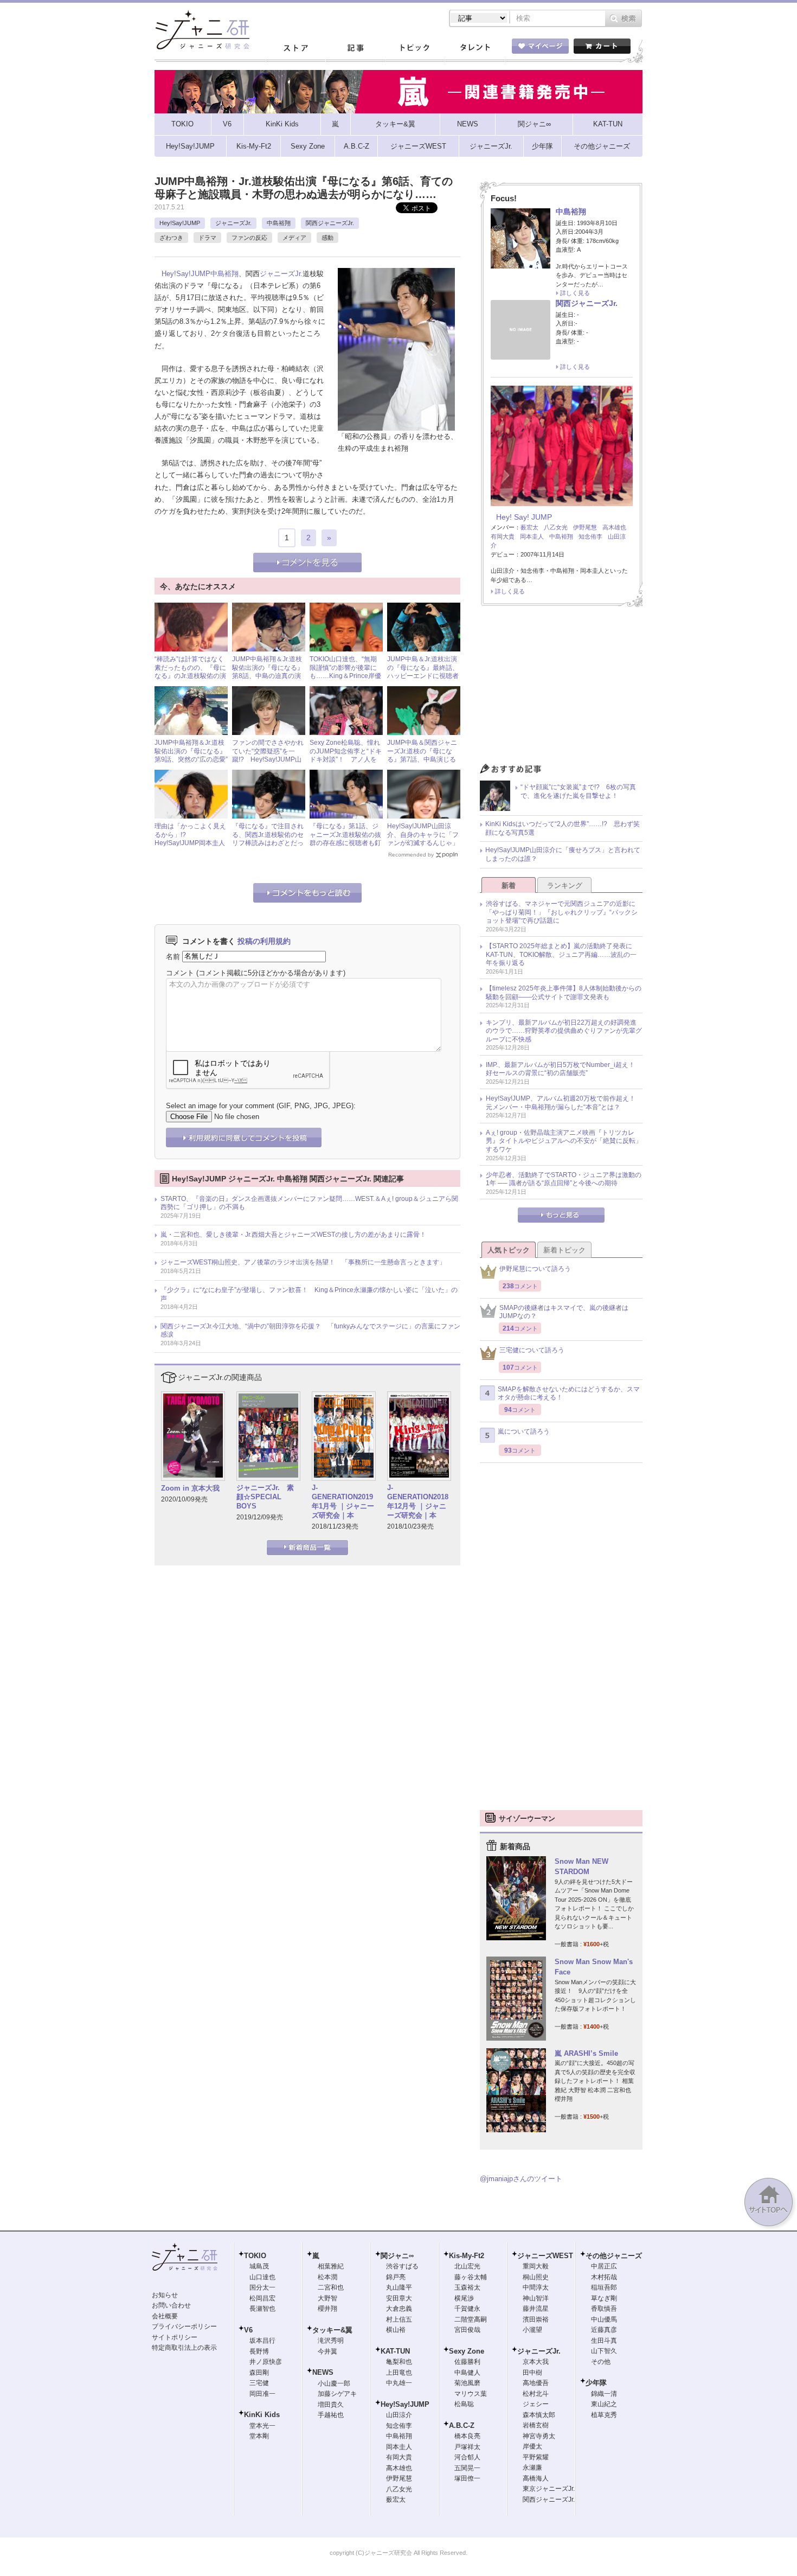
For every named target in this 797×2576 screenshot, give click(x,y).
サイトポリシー (175, 2337)
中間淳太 (536, 2287)
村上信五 (399, 2319)
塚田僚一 (467, 2478)
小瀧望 (532, 2330)
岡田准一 (262, 2394)
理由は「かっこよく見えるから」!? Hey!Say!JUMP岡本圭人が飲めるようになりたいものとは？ (190, 843)
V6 (248, 2330)
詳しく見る (575, 293)
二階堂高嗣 (471, 2319)
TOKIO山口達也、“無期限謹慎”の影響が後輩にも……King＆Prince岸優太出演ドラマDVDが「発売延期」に (346, 676)
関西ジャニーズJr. (330, 223)
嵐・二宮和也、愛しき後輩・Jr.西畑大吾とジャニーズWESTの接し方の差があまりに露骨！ (293, 1235)
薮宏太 (529, 527)
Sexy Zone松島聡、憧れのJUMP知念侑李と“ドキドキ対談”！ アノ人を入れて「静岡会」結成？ (346, 755)
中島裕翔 (279, 223)
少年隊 (596, 2383)
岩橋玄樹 (536, 2425)
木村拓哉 (604, 2277)
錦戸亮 (396, 2277)
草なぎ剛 (604, 2298)
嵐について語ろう (524, 1431)
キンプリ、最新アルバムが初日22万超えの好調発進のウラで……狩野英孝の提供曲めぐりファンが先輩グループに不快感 (564, 1031)
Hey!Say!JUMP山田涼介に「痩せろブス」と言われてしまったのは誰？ (563, 854)
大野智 (327, 2298)
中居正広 (604, 2266)
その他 (601, 2362)
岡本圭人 (532, 536)
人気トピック (509, 1250)
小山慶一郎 (334, 2383)
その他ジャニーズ (614, 2256)
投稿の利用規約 (264, 941)
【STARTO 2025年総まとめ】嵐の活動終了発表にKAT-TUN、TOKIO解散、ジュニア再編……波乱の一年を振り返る (561, 954)
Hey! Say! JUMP (524, 517)
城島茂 (259, 2266)
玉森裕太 (467, 2287)
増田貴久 (331, 2405)
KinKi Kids (262, 2415)
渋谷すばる (402, 2266)
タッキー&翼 (332, 2330)
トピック (415, 48)
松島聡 (464, 2404)
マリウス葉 (471, 2394)
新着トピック (564, 1250)
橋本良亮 (467, 2436)
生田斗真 (604, 2341)
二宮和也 (331, 2287)
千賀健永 (467, 2309)
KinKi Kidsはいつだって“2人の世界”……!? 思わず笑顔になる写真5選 (563, 828)
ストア (295, 48)
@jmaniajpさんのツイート (521, 2179)
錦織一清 (604, 2394)
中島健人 (467, 2373)
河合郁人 (467, 2457)
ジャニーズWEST (545, 2256)
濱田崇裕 (536, 2319)
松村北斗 (536, 2394)
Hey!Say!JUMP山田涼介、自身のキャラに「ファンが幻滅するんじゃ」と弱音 (423, 839)
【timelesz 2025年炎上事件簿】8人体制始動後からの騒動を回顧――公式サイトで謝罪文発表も (564, 993)
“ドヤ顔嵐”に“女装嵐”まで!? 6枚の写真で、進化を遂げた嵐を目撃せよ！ (578, 791)
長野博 (259, 2351)
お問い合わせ (171, 2305)
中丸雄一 (399, 2383)
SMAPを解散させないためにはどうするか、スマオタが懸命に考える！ (569, 1394)
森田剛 (259, 2373)
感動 (327, 238)
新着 (509, 886)
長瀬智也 (262, 2309)
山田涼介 (399, 2415)
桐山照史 (536, 2277)
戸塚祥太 (467, 2447)
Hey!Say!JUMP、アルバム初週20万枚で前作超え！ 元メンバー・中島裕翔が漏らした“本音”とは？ (564, 1103)
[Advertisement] (561, 688)
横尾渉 (464, 2298)
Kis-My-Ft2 (467, 2256)
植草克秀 (604, 2415)
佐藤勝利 (467, 2362)
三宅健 (259, 2383)
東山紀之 (604, 2404)
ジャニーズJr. (233, 223)
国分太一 (262, 2287)
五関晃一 (467, 2468)
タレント (474, 48)
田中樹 (532, 2373)
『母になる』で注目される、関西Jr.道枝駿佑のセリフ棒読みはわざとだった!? (268, 839)
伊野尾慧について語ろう (535, 1269)
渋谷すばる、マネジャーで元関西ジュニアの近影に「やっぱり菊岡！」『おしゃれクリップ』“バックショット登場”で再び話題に (562, 912)
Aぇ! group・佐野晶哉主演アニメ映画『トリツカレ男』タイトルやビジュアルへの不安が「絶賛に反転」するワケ (564, 1141)
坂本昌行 (262, 2341)
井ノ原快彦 (266, 2362)
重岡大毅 (536, 2266)
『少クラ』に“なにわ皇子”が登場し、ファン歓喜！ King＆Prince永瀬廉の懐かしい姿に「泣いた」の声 (309, 1294)
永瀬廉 (532, 2468)
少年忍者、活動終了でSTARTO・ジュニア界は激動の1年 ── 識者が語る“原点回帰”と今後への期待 (564, 1179)
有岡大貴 (503, 536)
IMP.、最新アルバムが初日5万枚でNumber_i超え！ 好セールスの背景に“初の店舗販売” (564, 1069)
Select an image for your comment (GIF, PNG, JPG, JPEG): (261, 1106)
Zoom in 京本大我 (190, 1488)
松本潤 (327, 2277)
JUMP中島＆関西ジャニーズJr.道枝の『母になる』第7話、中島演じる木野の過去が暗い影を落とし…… (423, 759)
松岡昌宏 (262, 2298)
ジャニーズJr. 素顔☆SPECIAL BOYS (265, 1497)
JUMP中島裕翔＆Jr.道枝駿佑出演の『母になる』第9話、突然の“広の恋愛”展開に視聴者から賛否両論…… (191, 759)
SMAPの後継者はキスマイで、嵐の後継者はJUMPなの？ (564, 1312)
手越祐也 (331, 2415)
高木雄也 (614, 527)
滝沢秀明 (331, 2341)
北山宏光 (467, 2266)
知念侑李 (590, 536)
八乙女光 (556, 527)
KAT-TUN (395, 2351)
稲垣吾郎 (604, 2287)
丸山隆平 (399, 2287)
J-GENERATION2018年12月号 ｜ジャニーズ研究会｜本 (418, 1501)
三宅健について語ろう (532, 1350)
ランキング (565, 886)
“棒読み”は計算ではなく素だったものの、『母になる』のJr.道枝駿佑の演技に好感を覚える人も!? (190, 672)
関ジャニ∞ (397, 2256)
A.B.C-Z (462, 2425)
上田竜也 (399, 2373)
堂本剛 (259, 2436)
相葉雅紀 (331, 2266)
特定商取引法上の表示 (184, 2348)
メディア (294, 238)
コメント (180, 973)
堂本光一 (262, 2426)
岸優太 (532, 2446)
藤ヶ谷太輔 (471, 2277)
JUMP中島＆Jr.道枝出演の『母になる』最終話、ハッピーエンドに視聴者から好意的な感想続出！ (423, 672)
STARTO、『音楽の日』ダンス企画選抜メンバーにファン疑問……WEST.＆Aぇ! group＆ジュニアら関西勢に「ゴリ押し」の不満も (309, 1203)
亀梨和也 (399, 2362)
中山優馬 (604, 2319)
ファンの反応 (249, 238)
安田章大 (399, 2298)
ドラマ (207, 238)
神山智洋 (536, 2298)
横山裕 (396, 2330)
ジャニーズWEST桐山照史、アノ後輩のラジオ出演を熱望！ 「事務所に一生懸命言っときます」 (303, 1262)
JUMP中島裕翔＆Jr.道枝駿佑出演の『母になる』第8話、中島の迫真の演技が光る (268, 672)
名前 (173, 956)
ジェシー (536, 2404)
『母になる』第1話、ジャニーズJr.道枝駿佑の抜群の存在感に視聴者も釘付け (345, 839)
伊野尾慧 (585, 527)
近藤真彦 (604, 2330)
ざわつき (171, 238)
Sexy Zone (467, 2351)
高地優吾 (536, 2383)
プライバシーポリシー (184, 2326)
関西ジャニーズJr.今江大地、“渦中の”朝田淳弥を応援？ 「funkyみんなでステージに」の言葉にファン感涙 (310, 1331)
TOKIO (255, 2256)
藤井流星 (536, 2309)
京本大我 (536, 2362)
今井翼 (327, 2351)
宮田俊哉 (467, 2330)
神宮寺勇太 (539, 2436)
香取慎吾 (604, 2309)
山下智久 (604, 2351)
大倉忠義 (399, 2309)
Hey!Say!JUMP (180, 223)
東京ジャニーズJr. (549, 2489)
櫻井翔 (327, 2309)
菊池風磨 (467, 2383)
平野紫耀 (536, 2457)
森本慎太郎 (539, 2415)
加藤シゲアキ (337, 2394)
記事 (355, 48)
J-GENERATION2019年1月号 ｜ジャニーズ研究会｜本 (343, 1501)
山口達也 (262, 2277)
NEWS (323, 2372)
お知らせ (165, 2295)
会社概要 (165, 2316)
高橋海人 (536, 2478)
